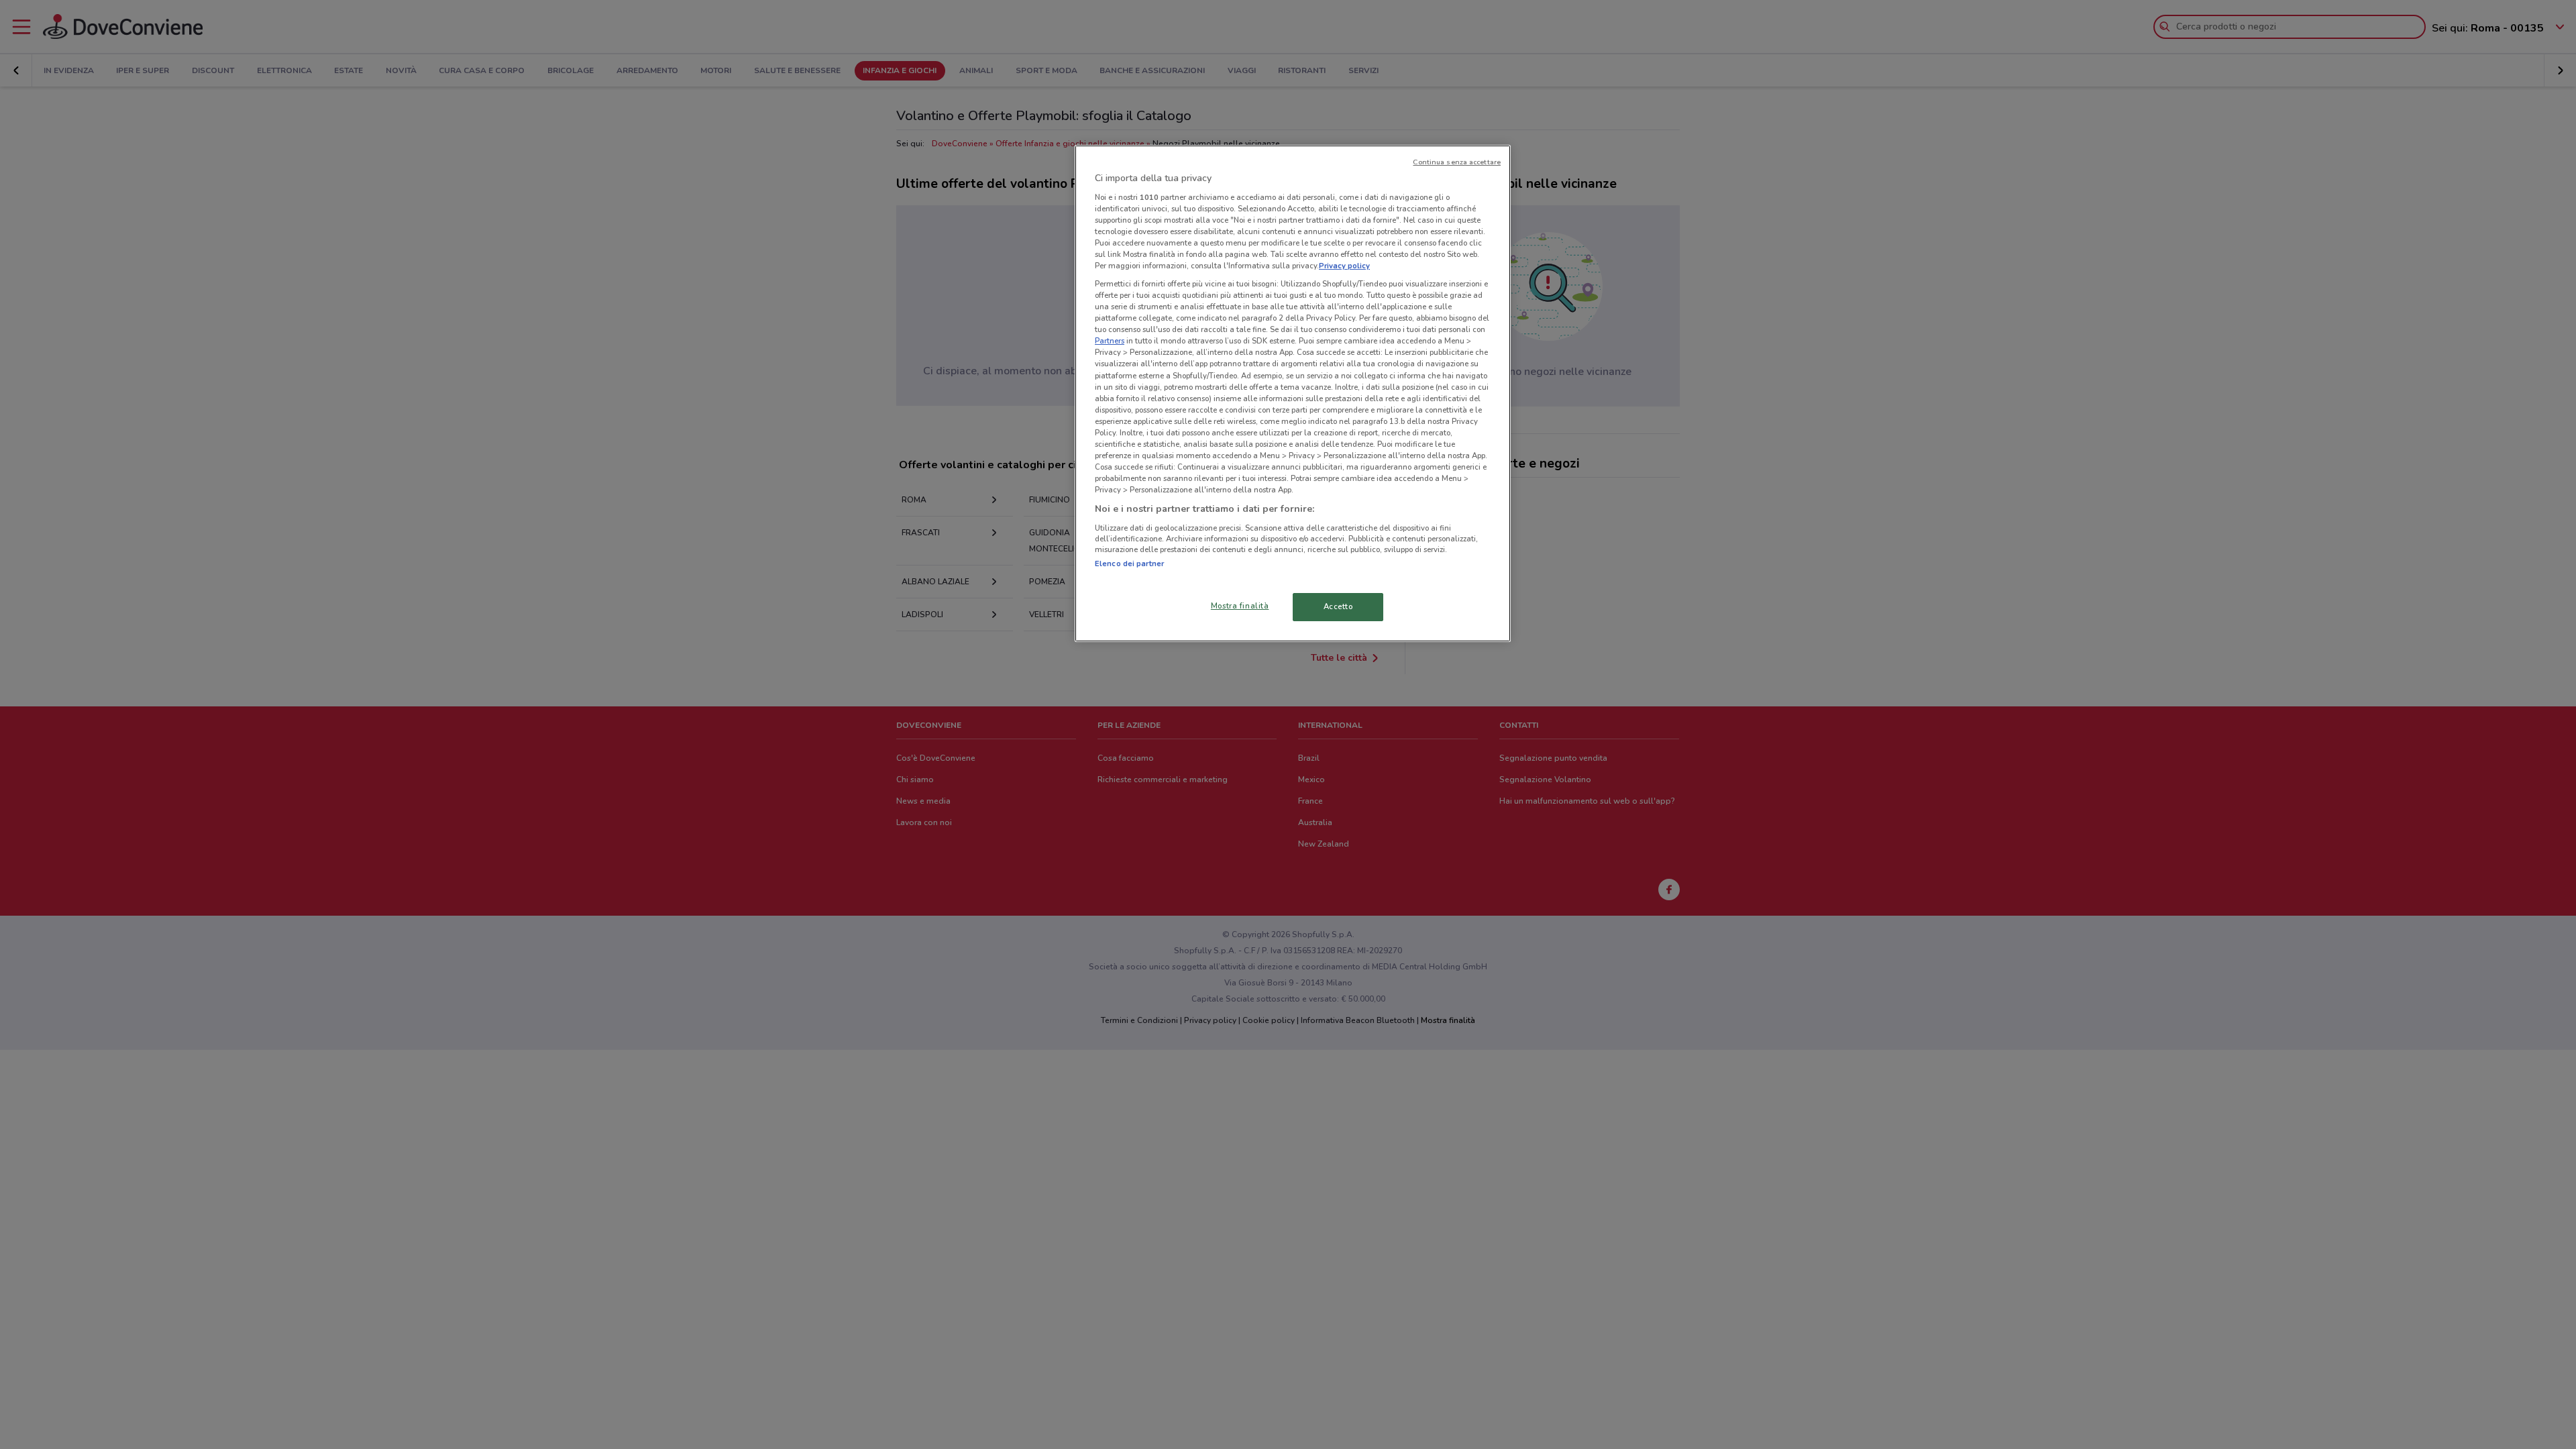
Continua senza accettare (1457, 162)
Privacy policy (1344, 266)
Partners (1110, 341)
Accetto (1338, 606)
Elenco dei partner (1129, 563)
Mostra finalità (1240, 606)
